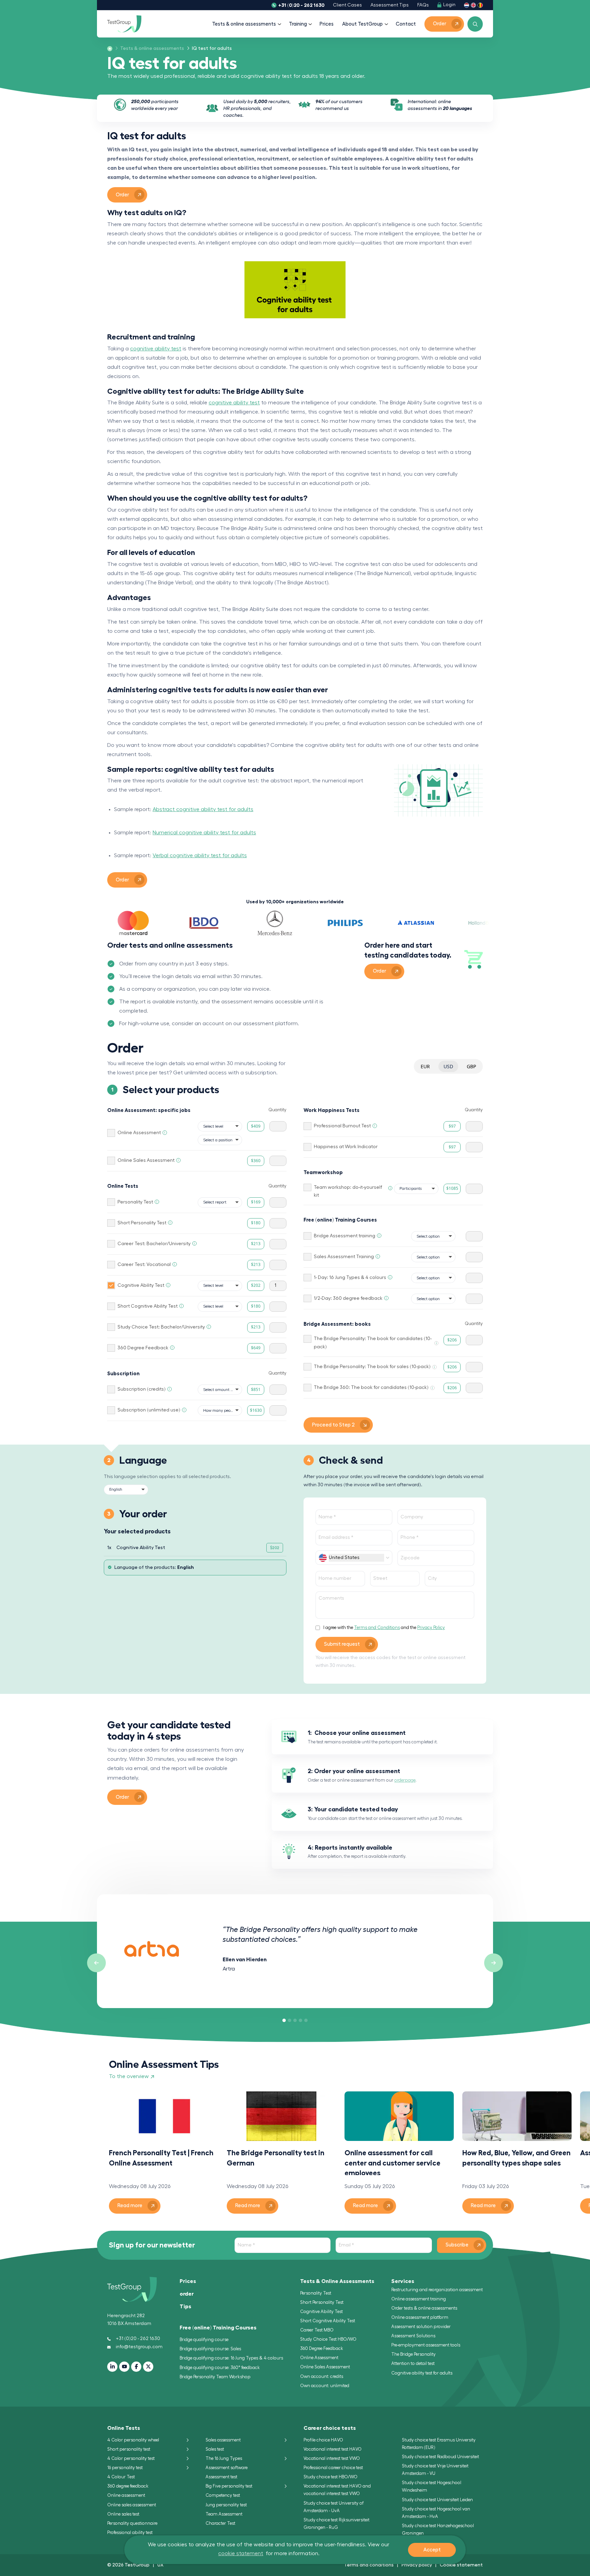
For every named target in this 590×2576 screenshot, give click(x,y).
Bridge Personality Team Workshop (215, 2377)
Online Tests (124, 2428)
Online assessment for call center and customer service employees (392, 2162)
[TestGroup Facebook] (136, 2367)
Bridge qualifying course (204, 2340)
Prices (327, 24)
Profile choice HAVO (323, 2440)
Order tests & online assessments (424, 2308)
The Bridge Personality (413, 2354)
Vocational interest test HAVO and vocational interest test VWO (337, 2490)
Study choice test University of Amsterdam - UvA (334, 2507)
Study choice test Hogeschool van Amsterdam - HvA (436, 2513)
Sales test (215, 2449)
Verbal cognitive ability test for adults (200, 855)
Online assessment (126, 2495)
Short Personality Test (142, 1223)
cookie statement (241, 2553)
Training (298, 24)
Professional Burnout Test (342, 1126)
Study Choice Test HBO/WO (328, 2339)
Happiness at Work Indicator (346, 1147)
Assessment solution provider (421, 2327)
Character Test (220, 2523)
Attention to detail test (413, 2363)
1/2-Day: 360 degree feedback (348, 1298)
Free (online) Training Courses (218, 2328)
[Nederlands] (467, 5)
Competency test (223, 2495)
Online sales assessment (132, 2505)
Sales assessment (223, 2440)
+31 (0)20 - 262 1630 (301, 5)
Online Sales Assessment (146, 1160)
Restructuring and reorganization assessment (437, 2290)
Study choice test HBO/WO (331, 2477)
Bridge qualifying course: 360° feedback (220, 2368)
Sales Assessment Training (344, 1257)
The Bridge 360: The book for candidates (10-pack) (371, 1388)
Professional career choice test (333, 2468)
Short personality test (129, 2449)
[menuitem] (150, 49)
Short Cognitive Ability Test (147, 1306)
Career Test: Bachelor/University (154, 1244)
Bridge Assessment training (345, 1236)
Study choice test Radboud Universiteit (440, 2457)
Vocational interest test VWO (332, 2458)
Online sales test (123, 2514)
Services (403, 2281)
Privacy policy (417, 2565)
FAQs (423, 5)
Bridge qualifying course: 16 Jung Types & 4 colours (231, 2358)
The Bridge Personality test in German (276, 2158)
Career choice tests (330, 2428)
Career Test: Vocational (144, 1265)
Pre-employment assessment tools (426, 2345)
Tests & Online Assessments (337, 2281)
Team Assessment (224, 2514)
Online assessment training (419, 2299)
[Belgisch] (480, 5)
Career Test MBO (317, 2330)
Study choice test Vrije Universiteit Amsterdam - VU (435, 2470)
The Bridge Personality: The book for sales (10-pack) (372, 1367)
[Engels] (473, 5)
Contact (406, 24)
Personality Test (135, 1202)
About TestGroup (362, 24)
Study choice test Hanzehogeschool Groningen (438, 2529)
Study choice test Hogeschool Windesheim (432, 2486)
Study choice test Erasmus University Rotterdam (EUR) (439, 2444)
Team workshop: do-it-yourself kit (348, 1192)
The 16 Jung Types (224, 2458)
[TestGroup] (124, 24)
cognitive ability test (156, 349)
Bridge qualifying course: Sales (210, 2349)
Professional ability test (130, 2532)
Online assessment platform (420, 2317)
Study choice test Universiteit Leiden (437, 2500)
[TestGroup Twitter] (148, 2367)
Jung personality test (226, 2505)
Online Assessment (139, 1133)
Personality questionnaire (132, 2523)
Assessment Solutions (413, 2336)
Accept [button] (432, 2550)
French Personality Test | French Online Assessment (161, 2158)
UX (160, 2565)
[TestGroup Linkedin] (112, 2367)
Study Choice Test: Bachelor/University (161, 1327)
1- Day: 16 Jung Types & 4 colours (350, 1278)
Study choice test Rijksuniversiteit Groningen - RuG (336, 2524)
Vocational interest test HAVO (333, 2449)
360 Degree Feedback (143, 1348)
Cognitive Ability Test (141, 1285)
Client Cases (347, 5)
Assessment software (227, 2468)
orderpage (405, 1780)
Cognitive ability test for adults (422, 2373)
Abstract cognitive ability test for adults (203, 809)
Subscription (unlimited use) (149, 1410)
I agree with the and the (384, 1627)
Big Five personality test (229, 2486)
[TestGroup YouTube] (124, 2367)
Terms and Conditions (377, 1627)
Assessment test (221, 2477)
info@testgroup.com (139, 2347)
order (187, 2294)
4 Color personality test (131, 2458)
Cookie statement (461, 2565)
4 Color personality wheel (133, 2440)
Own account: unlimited (325, 2386)
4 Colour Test (121, 2477)
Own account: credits (322, 2376)
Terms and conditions (369, 2565)
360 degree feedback (128, 2486)
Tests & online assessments (244, 24)
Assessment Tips (390, 5)
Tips (185, 2307)
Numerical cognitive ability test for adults (204, 833)
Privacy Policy (431, 1627)
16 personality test (125, 2468)
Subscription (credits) (142, 1389)
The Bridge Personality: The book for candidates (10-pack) (373, 1343)
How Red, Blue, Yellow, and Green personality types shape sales (516, 2158)
